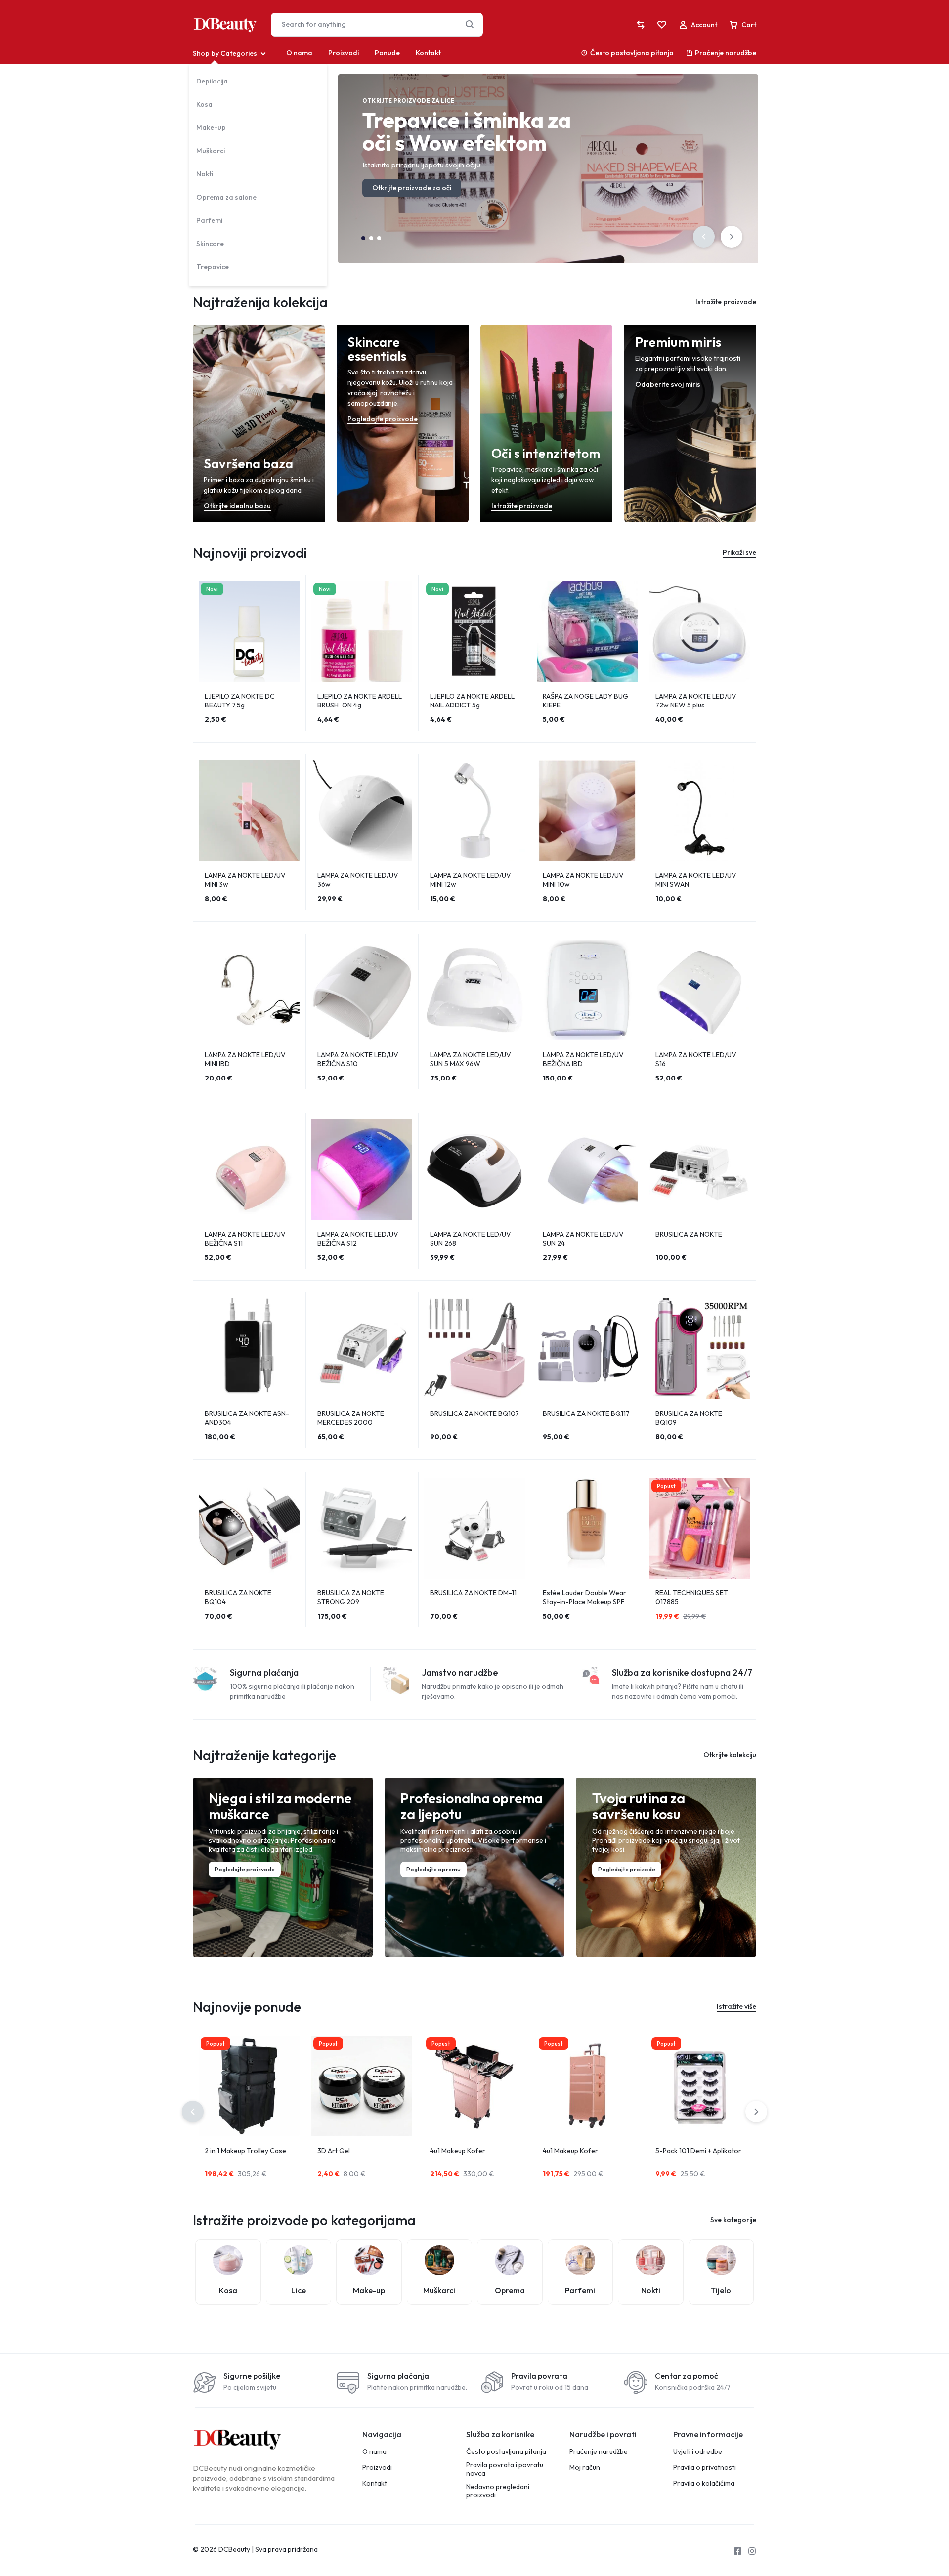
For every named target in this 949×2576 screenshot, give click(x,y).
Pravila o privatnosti (705, 2468)
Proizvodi (344, 53)
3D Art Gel (334, 2151)
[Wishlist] (662, 25)
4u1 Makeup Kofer (458, 2151)
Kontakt (428, 53)
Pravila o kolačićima (704, 2483)
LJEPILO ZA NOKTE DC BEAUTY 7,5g (240, 701)
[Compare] (641, 25)
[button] (704, 237)
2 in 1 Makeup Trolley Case (245, 2151)
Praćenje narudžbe (726, 53)
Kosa (204, 104)
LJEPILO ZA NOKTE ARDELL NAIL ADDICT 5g (472, 701)
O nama (299, 53)
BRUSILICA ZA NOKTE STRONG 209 (351, 1597)
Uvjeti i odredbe (698, 2452)
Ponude (387, 53)
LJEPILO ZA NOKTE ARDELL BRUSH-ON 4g (360, 701)
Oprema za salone (226, 197)
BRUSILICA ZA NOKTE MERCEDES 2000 (351, 1418)
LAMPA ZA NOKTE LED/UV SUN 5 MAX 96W (471, 1059)
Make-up (211, 127)
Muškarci (211, 151)
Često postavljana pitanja (632, 53)
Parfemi (209, 220)
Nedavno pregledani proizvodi (498, 2491)
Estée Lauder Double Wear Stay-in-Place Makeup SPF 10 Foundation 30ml (584, 1602)
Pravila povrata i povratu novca (505, 2469)
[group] (587, 631)
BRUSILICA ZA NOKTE (689, 1234)
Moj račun (585, 2468)
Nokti (205, 174)
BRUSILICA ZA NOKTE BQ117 (586, 1413)
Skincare (210, 244)
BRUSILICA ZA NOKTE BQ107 (474, 1413)
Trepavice (213, 267)
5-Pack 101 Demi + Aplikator (698, 2151)
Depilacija (212, 81)
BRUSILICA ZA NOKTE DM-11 (473, 1593)
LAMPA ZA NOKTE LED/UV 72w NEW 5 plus (696, 701)
